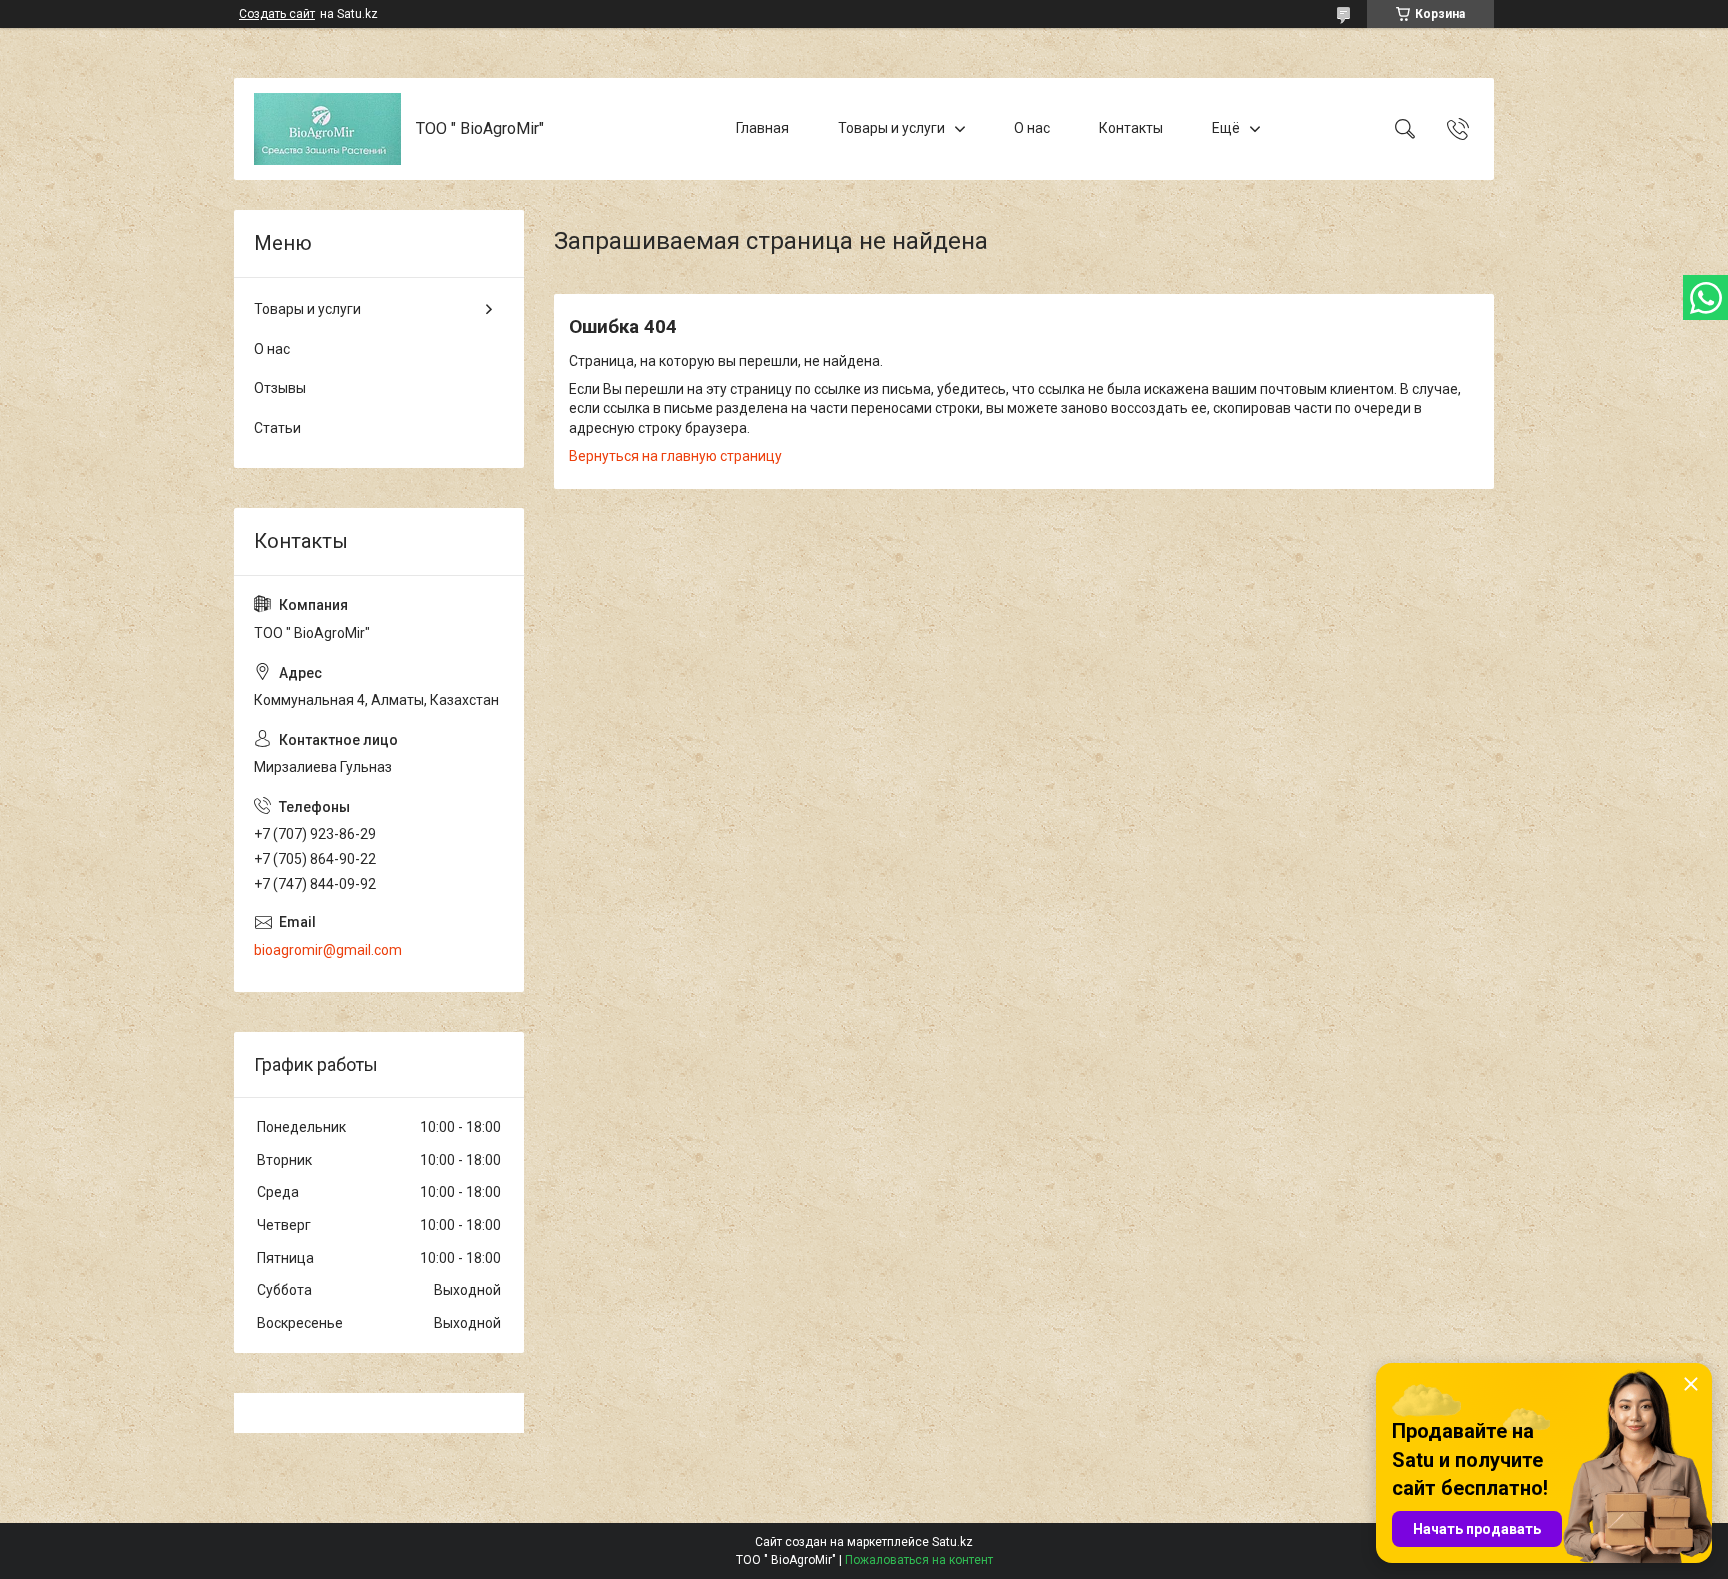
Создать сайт (277, 14)
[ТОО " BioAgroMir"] (327, 129)
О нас (1032, 128)
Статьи (277, 428)
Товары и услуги (891, 128)
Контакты (1131, 128)
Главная (762, 128)
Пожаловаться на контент (919, 1560)
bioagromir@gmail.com (328, 950)
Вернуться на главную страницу (675, 456)
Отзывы (280, 388)
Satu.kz (952, 1542)
